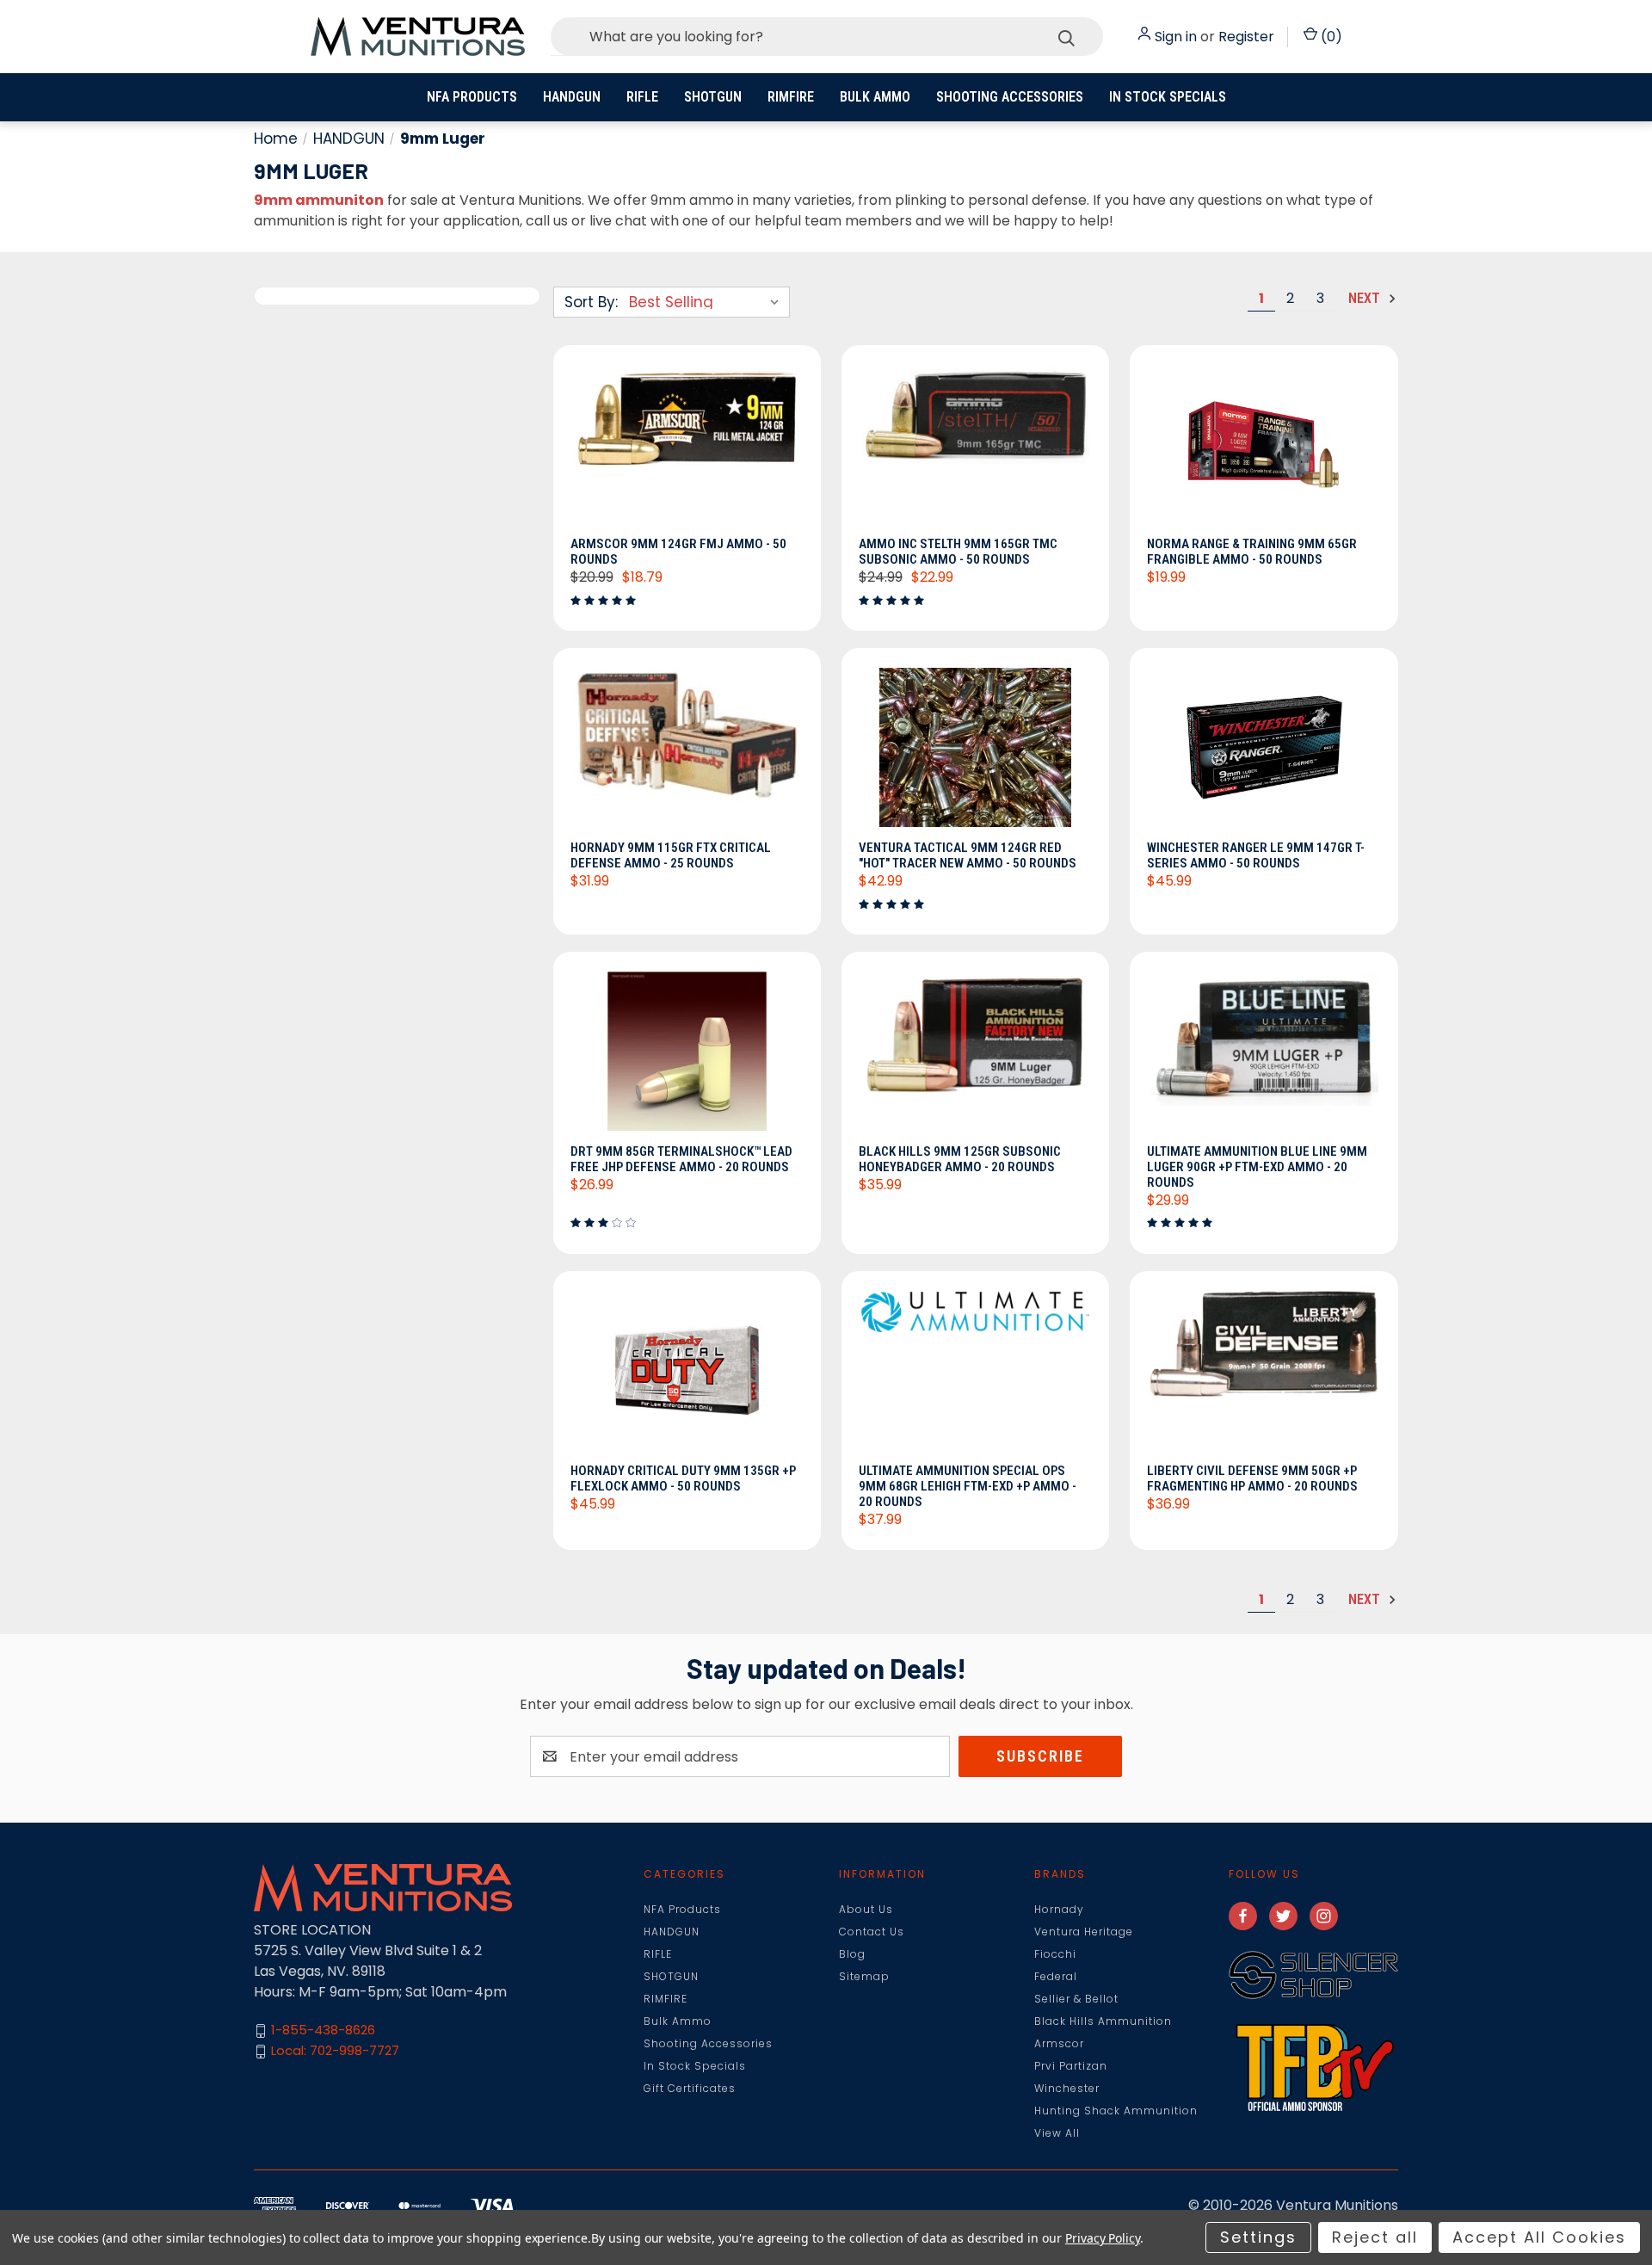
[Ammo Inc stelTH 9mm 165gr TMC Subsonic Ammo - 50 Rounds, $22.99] (975, 446)
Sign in (1176, 37)
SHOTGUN (713, 97)
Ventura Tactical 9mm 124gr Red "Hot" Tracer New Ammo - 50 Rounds (968, 855)
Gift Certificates (690, 2088)
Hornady (1059, 1909)
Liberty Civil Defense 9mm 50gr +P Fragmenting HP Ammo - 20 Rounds (1252, 1478)
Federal (1056, 1976)
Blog (852, 1954)
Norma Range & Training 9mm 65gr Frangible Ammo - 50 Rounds (1252, 552)
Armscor (1059, 2043)
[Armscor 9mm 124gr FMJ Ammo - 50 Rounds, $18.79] (687, 446)
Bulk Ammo (875, 97)
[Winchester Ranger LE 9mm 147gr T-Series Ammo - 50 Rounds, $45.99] (1264, 749)
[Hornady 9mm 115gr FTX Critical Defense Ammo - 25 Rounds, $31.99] (687, 749)
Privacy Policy (1103, 2238)
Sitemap (864, 1976)
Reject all (1375, 2237)
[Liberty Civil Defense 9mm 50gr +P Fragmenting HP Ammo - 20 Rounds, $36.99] (1264, 1372)
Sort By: (591, 302)
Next (1366, 298)
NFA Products (472, 97)
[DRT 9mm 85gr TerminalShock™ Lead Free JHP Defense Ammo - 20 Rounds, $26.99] (687, 1052)
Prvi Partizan (1071, 2066)
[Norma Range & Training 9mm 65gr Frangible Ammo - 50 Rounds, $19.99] (1264, 446)
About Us (866, 1909)
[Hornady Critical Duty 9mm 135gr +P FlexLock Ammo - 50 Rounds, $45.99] (687, 1372)
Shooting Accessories (1010, 97)
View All (1057, 2133)
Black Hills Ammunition (1103, 2021)
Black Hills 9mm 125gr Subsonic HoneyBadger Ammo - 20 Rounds (960, 1159)
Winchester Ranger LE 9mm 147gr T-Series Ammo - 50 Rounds (1256, 855)
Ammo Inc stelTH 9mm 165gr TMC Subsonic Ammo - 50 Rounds (958, 552)
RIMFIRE (791, 97)
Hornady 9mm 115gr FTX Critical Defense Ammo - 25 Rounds (671, 855)
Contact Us (872, 1932)
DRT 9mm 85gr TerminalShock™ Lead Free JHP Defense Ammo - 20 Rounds (681, 1159)
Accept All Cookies (1539, 2237)
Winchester (1067, 2088)
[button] (1313, 1975)
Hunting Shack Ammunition (1116, 2111)
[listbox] (708, 302)
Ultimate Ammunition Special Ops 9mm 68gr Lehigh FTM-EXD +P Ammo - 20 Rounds (968, 1486)
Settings (1258, 2237)
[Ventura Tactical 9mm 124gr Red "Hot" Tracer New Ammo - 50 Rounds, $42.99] (975, 749)
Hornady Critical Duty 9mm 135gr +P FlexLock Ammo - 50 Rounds (683, 1478)
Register (1246, 37)
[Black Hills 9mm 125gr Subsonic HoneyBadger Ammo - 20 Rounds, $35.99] (975, 1052)
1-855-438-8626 (323, 2030)
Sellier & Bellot (1076, 1999)
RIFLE (642, 97)
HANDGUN (572, 97)
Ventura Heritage (1084, 1932)
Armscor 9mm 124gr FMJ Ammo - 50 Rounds (678, 552)
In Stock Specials (1168, 97)
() (1330, 37)
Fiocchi (1055, 1954)
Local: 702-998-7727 (335, 2051)
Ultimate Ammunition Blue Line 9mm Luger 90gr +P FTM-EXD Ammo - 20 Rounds (1257, 1167)
